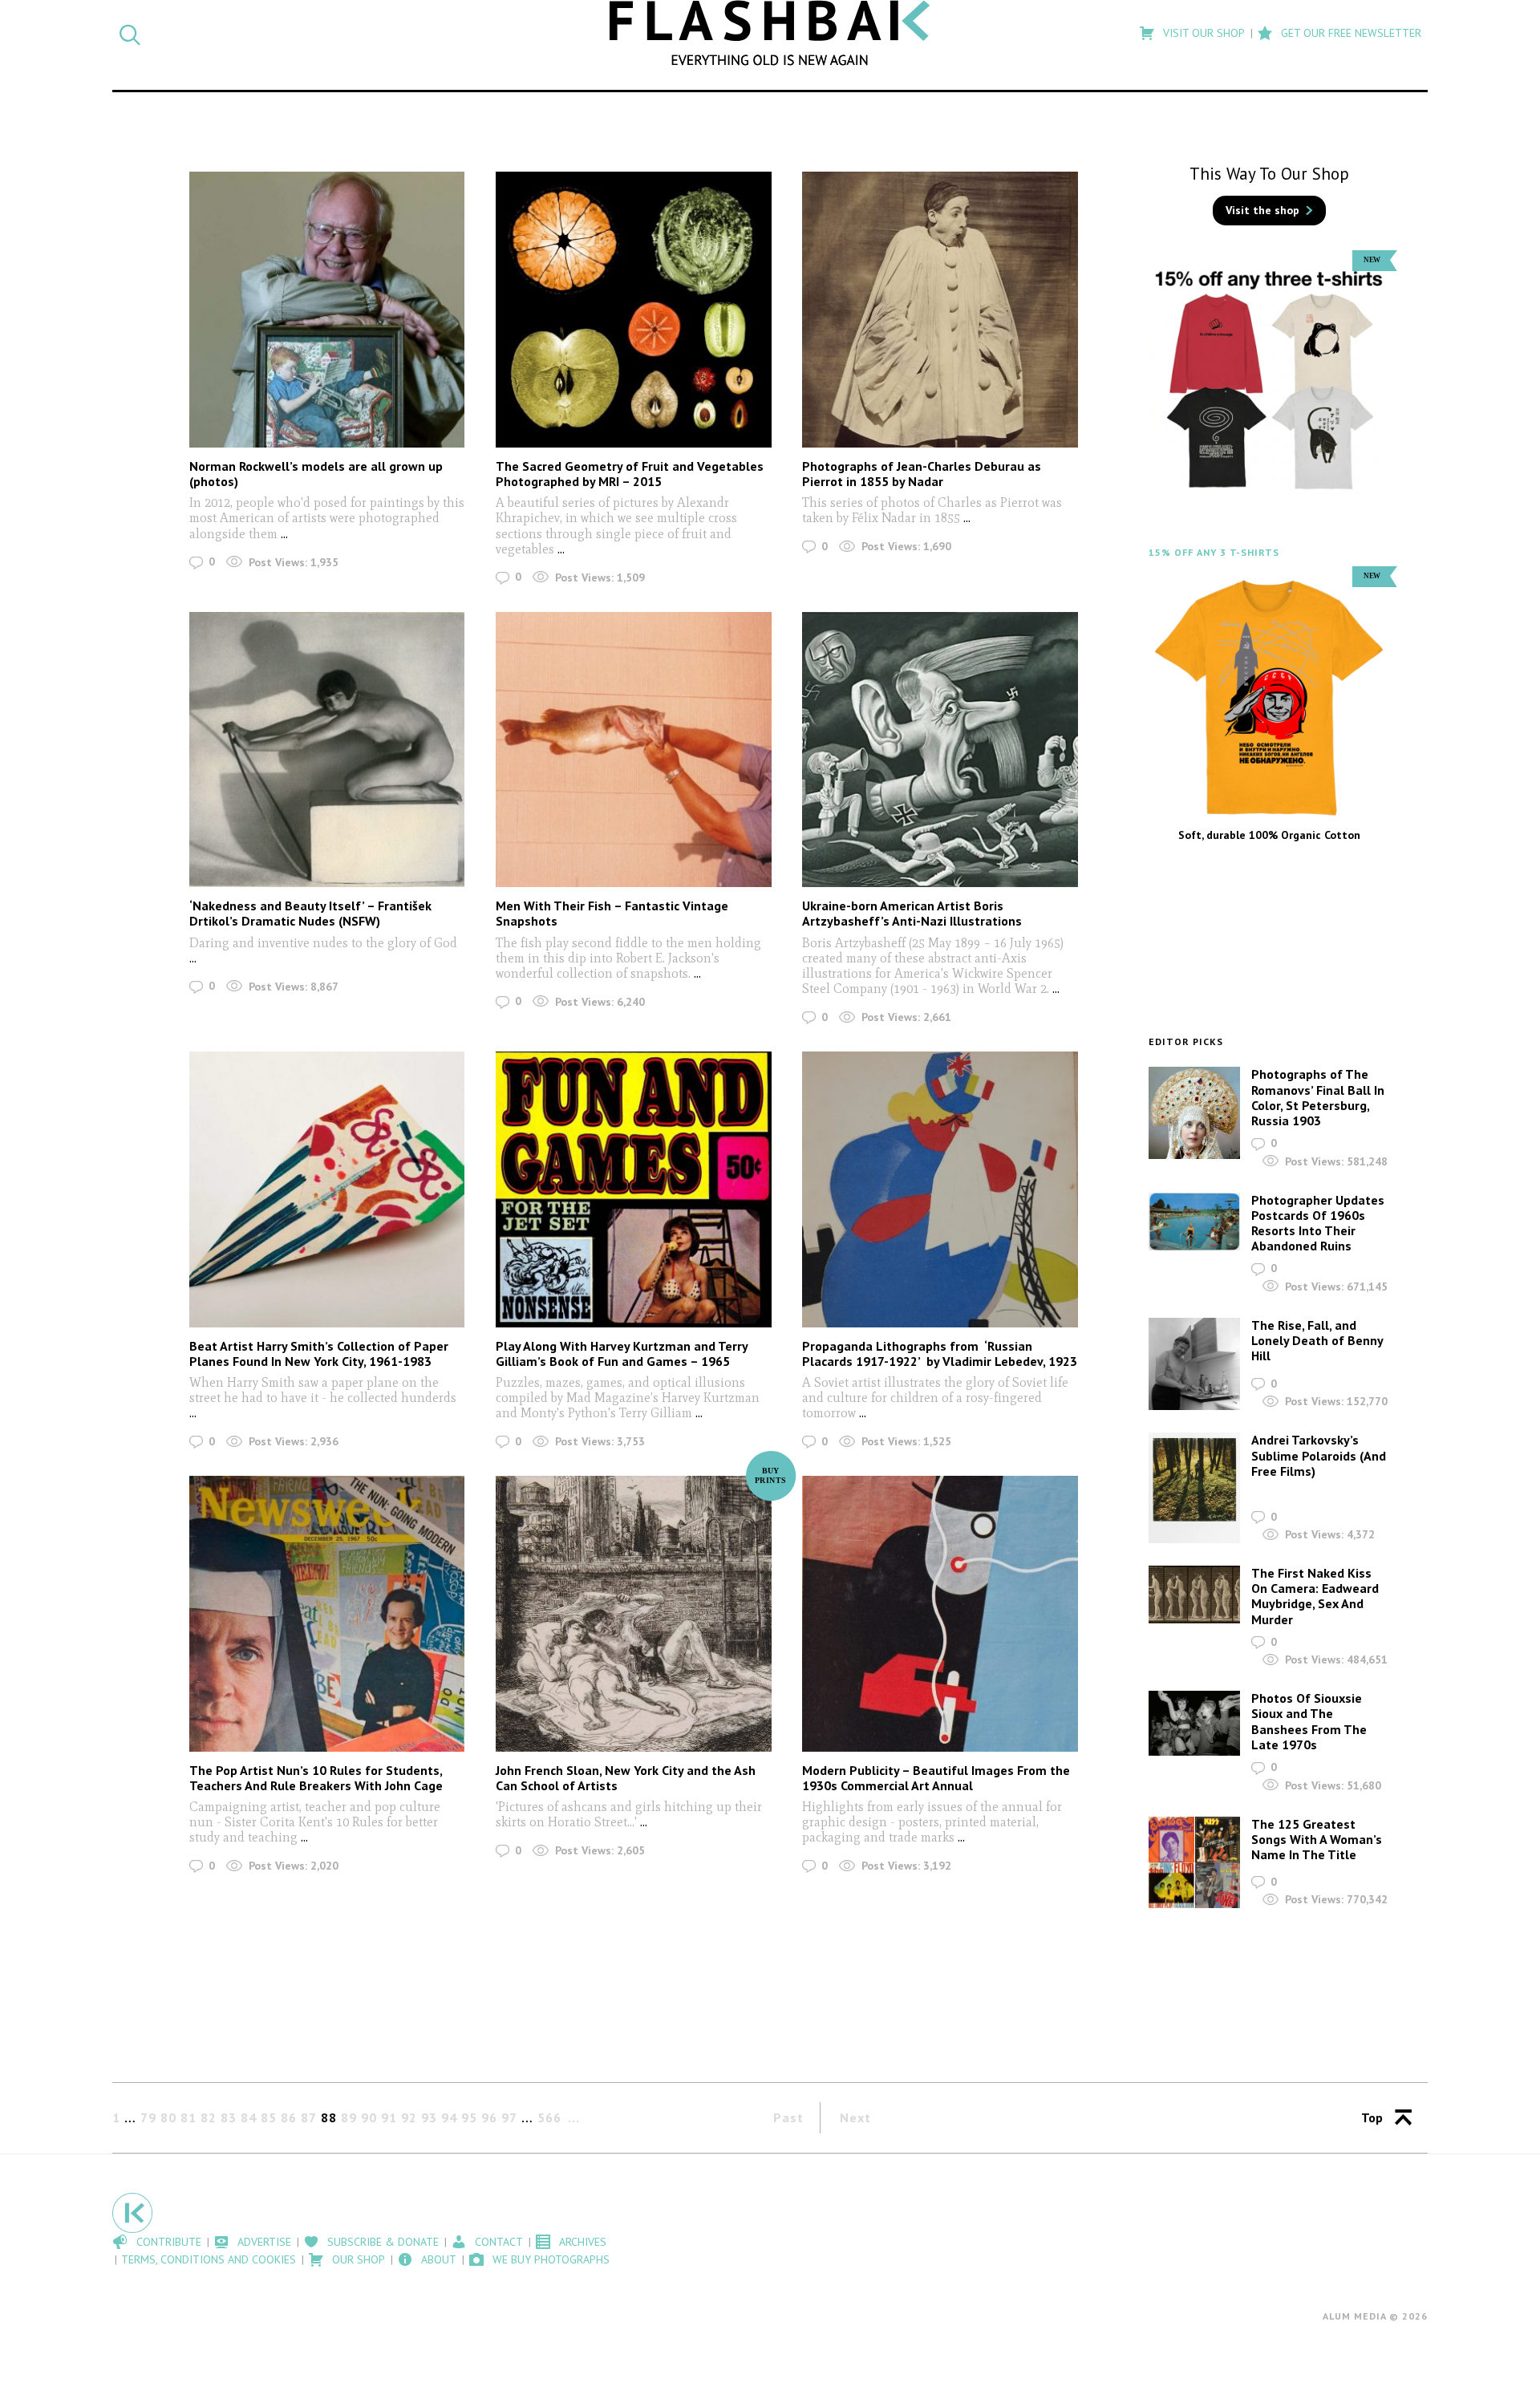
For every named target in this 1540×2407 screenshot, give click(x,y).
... (284, 534)
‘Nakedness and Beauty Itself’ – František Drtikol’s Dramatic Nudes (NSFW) (310, 913)
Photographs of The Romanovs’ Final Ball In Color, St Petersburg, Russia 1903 (1318, 1097)
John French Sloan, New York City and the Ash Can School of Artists (626, 1778)
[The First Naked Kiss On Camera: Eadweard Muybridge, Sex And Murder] (1194, 1595)
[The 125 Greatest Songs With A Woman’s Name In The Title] (1194, 1863)
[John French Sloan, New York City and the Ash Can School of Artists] (633, 1613)
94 (449, 2117)
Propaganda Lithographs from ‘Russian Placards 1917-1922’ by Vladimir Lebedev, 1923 (940, 1353)
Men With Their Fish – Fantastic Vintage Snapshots (612, 913)
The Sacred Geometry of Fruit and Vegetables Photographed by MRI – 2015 (630, 474)
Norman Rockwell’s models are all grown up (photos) (316, 474)
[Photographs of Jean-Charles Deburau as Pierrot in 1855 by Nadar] (940, 309)
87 (309, 2117)
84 (249, 2117)
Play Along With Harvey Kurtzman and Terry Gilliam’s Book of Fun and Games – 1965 (622, 1353)
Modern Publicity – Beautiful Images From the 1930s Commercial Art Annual (936, 1778)
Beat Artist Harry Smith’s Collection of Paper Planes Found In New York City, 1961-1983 (319, 1353)
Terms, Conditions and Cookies (209, 2259)
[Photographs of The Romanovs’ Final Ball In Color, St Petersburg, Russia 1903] (1194, 1112)
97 (509, 2117)
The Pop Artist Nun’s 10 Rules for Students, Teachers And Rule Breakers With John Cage (316, 1778)
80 (168, 2117)
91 (389, 2117)
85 (269, 2117)
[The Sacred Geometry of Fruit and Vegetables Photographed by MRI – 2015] (633, 309)
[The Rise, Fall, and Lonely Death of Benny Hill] (1194, 1364)
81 (188, 2117)
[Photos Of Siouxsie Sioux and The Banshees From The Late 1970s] (1194, 1723)
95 (469, 2117)
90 (369, 2117)
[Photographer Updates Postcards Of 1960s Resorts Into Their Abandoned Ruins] (1194, 1222)
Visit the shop (1262, 210)
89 (349, 2117)
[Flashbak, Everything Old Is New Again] (770, 33)
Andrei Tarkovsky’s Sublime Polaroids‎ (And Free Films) (1319, 1455)
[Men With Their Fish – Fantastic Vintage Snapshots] (633, 750)
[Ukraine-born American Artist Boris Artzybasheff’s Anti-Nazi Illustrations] (940, 750)
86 (289, 2117)
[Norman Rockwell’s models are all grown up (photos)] (327, 309)
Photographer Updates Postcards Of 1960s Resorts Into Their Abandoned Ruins (1318, 1223)
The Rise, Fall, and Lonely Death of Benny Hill (1317, 1340)
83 (229, 2117)
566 (549, 2117)
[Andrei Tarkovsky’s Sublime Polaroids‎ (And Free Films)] (1194, 1488)
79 (148, 2117)
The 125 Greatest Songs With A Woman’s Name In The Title (1317, 1839)
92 (409, 2117)
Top (1372, 2117)
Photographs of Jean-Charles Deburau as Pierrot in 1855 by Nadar (922, 474)
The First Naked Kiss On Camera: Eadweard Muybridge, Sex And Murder (1315, 1596)
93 (429, 2117)
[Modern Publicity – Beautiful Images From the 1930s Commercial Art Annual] (940, 1613)
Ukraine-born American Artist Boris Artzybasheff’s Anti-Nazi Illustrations (912, 913)
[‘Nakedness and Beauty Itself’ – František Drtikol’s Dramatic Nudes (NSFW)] (327, 750)
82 (209, 2117)
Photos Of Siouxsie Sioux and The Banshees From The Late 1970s (1309, 1721)
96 (489, 2117)
